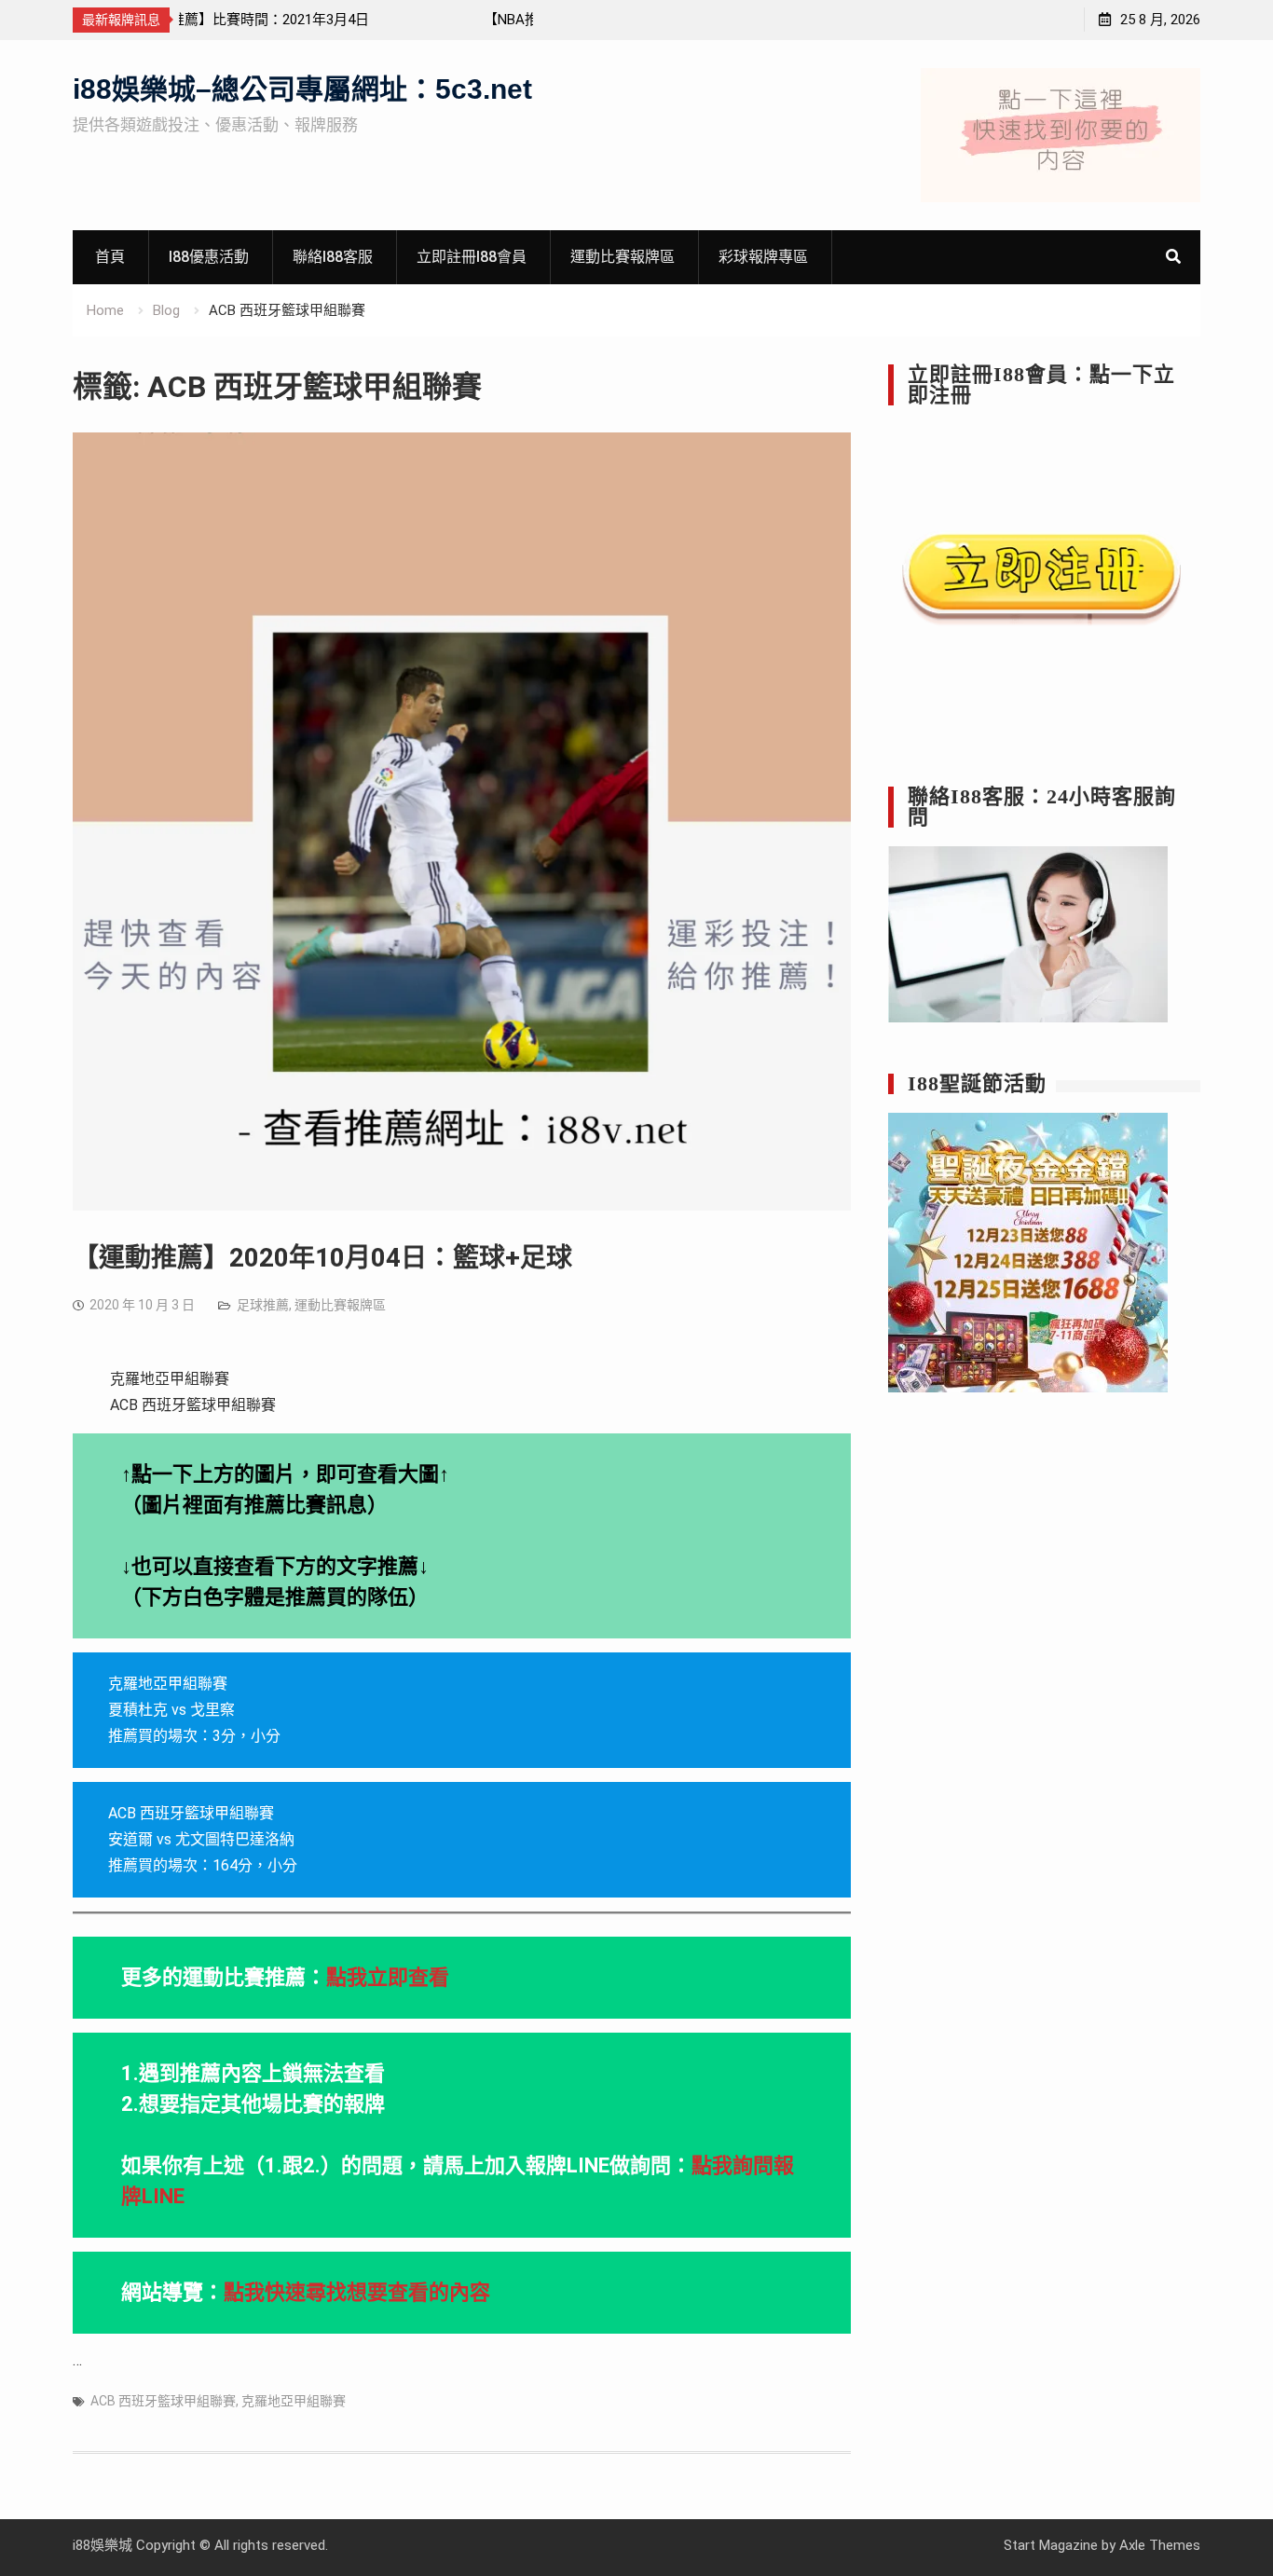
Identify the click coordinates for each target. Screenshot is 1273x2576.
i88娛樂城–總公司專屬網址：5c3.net (302, 89)
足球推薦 (263, 1305)
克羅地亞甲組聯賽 (294, 2401)
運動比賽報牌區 (623, 257)
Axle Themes (1160, 2545)
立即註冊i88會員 (472, 257)
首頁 (110, 257)
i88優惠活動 (209, 257)
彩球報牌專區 (763, 257)
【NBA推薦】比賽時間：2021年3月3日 (308, 20)
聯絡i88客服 (333, 257)
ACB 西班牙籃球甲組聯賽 (163, 2401)
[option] (356, 20)
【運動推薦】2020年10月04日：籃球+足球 (322, 1258)
